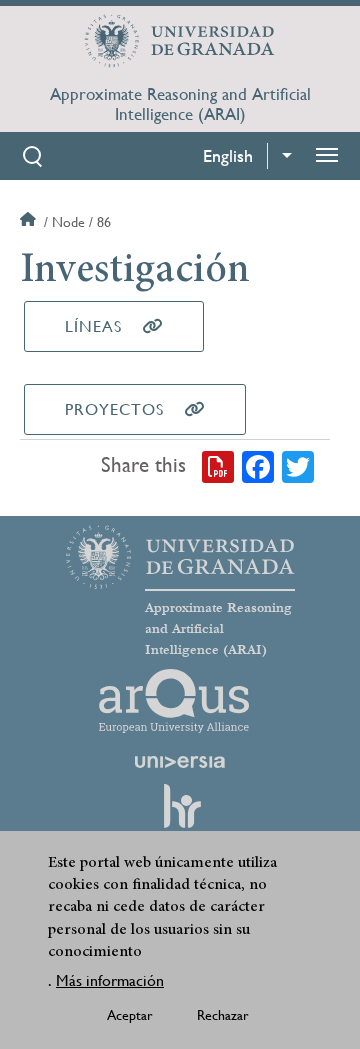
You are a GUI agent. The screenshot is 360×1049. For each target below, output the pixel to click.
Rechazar (223, 1015)
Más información (110, 980)
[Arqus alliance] (174, 701)
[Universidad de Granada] (180, 41)
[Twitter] (298, 466)
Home (30, 222)
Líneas (93, 326)
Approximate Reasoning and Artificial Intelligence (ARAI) (180, 104)
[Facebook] (258, 466)
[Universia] (180, 762)
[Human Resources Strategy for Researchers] (180, 815)
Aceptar (130, 1015)
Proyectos (114, 409)
